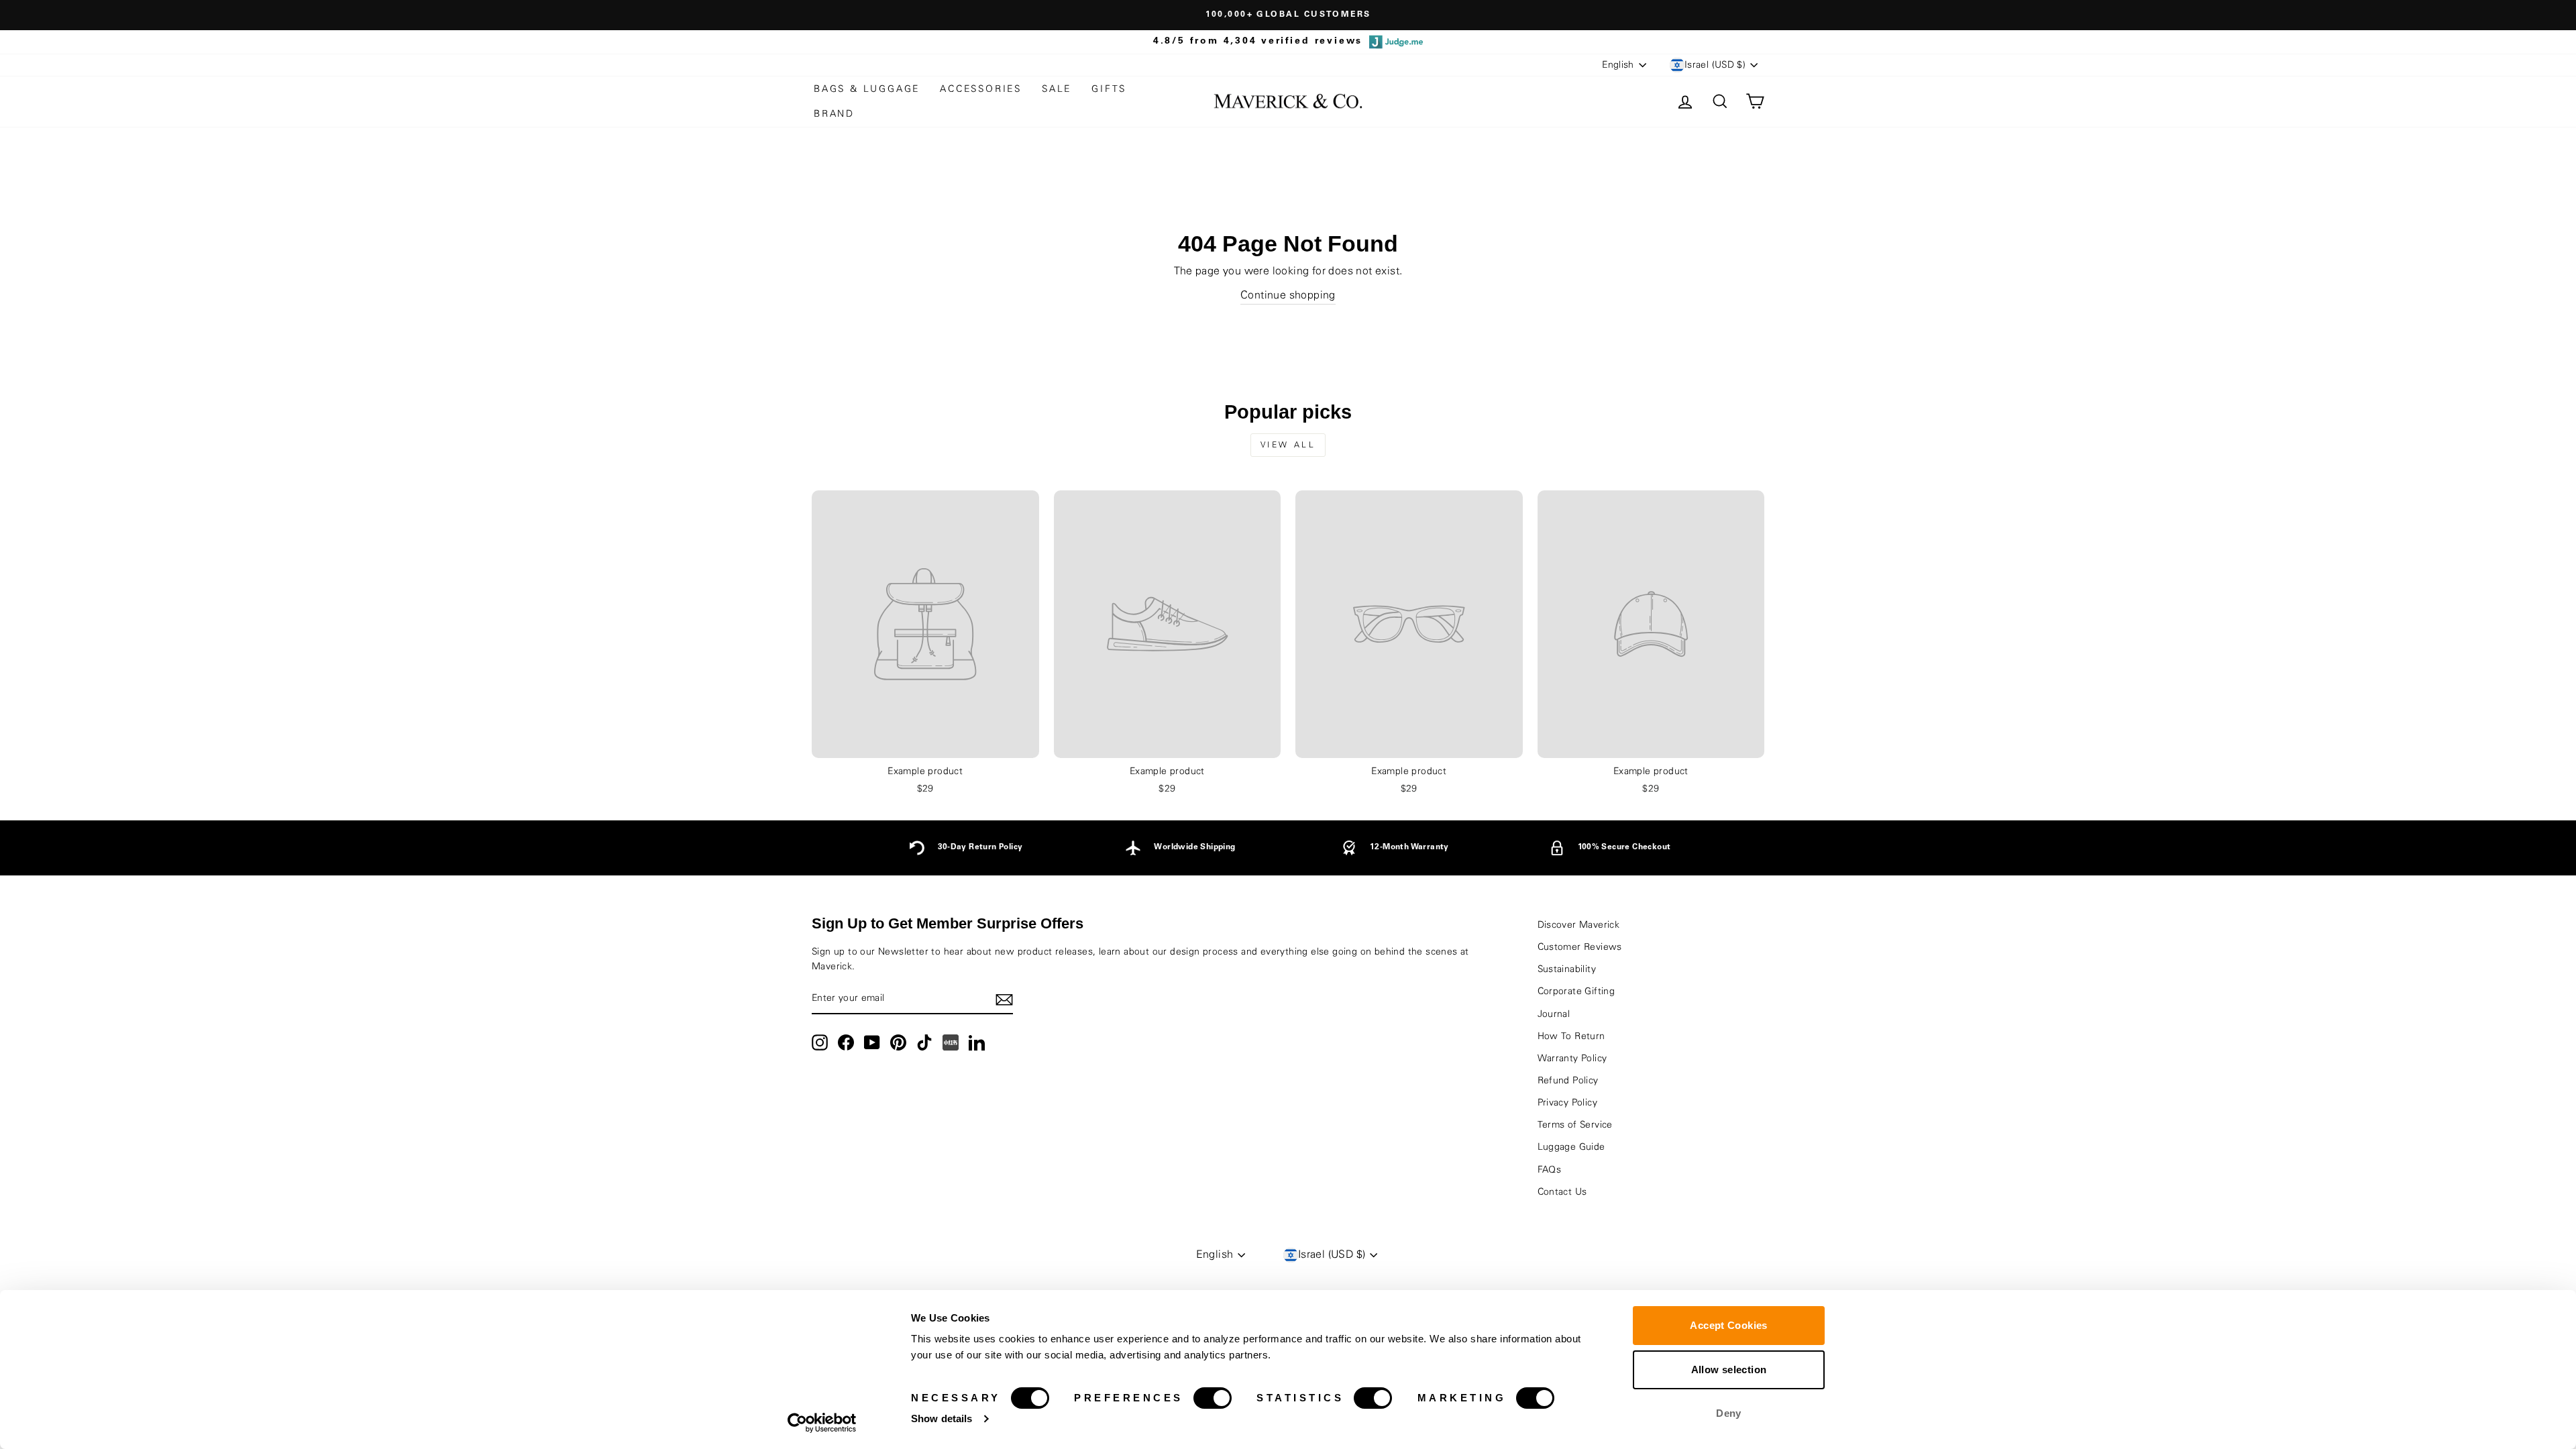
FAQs (1550, 1170)
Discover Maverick (1579, 925)
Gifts (1109, 89)
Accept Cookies (1728, 1325)
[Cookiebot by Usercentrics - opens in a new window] (822, 1423)
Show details (942, 1418)
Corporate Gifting (1576, 991)
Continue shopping (1288, 295)
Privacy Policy (1568, 1103)
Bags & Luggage (867, 89)
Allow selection (1729, 1370)
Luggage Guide (1571, 1147)
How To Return (1571, 1036)
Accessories (981, 89)
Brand (834, 114)
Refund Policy (1568, 1081)
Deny (1729, 1413)
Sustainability (1567, 969)
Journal (1554, 1014)
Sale (1057, 89)
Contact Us (1562, 1192)
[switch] (1213, 1398)
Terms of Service (1575, 1125)
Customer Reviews (1580, 947)
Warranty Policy (1572, 1059)
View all (1288, 445)
